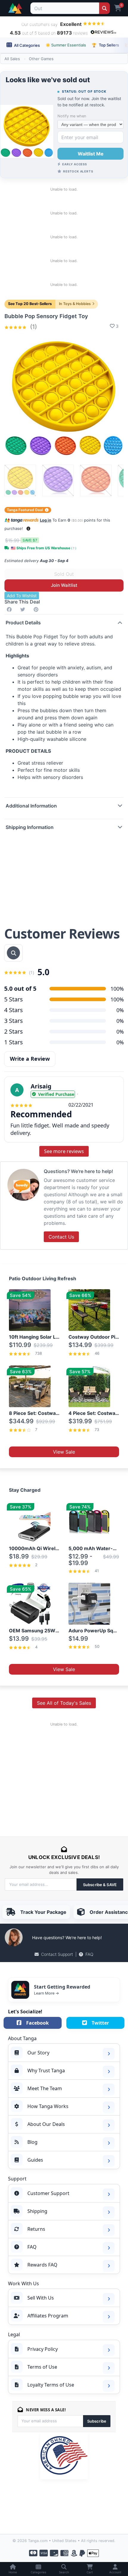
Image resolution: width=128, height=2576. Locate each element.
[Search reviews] (13, 953)
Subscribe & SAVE (100, 1885)
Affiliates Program (48, 2316)
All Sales (12, 59)
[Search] (104, 8)
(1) (33, 327)
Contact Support (57, 1954)
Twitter (100, 2023)
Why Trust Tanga (46, 2071)
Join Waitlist (64, 585)
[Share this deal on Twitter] (24, 609)
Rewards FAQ (42, 2265)
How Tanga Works (48, 2106)
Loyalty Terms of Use (51, 2385)
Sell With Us (41, 2298)
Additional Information (31, 806)
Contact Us (61, 1237)
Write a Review (30, 1059)
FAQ (89, 1954)
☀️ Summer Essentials (66, 45)
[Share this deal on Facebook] (10, 609)
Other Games (41, 59)
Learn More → (46, 1993)
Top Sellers (105, 45)
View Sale (64, 1452)
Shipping (37, 2211)
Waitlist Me (91, 154)
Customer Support (48, 2193)
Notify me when (72, 116)
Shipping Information (30, 827)
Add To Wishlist (22, 596)
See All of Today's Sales (64, 1703)
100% (117, 999)
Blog (32, 2142)
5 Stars (14, 999)
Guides (35, 2160)
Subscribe (97, 2421)
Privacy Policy (43, 2349)
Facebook (38, 2023)
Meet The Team (45, 2088)
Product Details (23, 623)
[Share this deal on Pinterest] (37, 609)
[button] (28, 529)
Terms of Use (42, 2367)
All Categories (26, 45)
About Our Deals (46, 2124)
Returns (36, 2229)
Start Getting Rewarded (62, 1987)
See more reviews (64, 1151)
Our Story (38, 2053)
